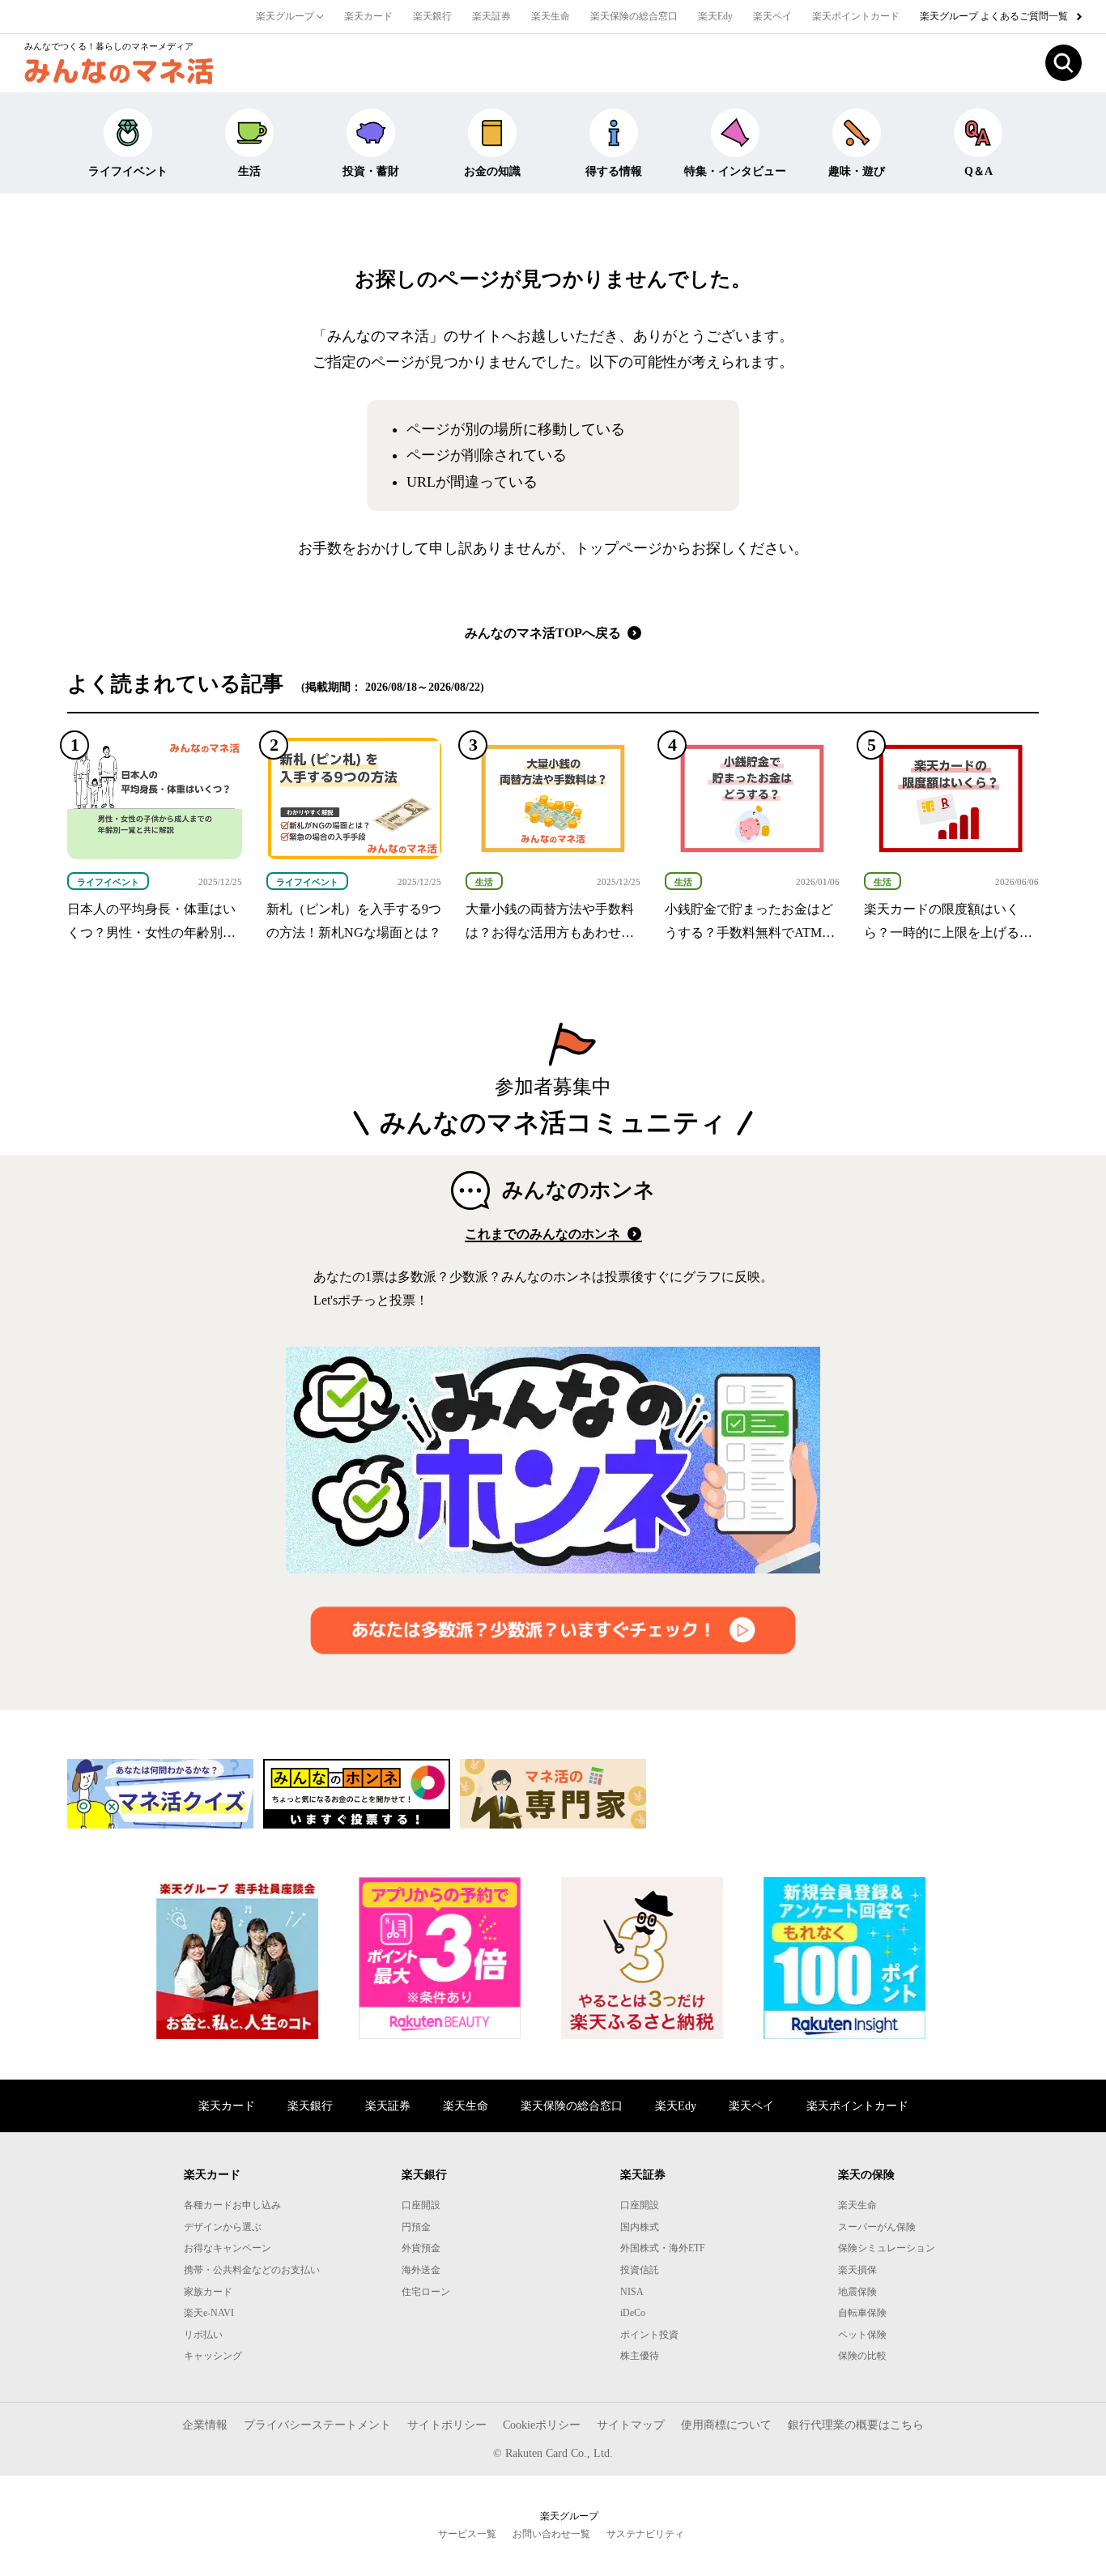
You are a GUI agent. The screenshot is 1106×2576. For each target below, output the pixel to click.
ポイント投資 (649, 2335)
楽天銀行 (432, 16)
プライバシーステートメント (317, 2425)
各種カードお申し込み (232, 2205)
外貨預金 (421, 2248)
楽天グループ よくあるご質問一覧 (995, 16)
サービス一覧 (467, 2534)
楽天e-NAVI (209, 2313)
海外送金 (421, 2270)
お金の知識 (492, 171)
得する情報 (614, 171)
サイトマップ (631, 2425)
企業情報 (205, 2425)
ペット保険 (862, 2335)
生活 (249, 171)
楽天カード (368, 16)
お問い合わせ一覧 (551, 2534)
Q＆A (978, 171)
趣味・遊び (857, 171)
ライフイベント (128, 171)
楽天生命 (551, 16)
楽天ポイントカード (856, 16)
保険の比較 (862, 2356)
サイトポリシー (447, 2425)
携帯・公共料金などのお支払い (252, 2270)
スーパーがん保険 (877, 2227)
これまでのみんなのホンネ (544, 1234)
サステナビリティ (645, 2534)
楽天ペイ (772, 16)
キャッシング (213, 2356)
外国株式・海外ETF (663, 2248)
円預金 (416, 2227)
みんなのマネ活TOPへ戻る (544, 633)
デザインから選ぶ (223, 2227)
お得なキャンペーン (228, 2248)
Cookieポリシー (542, 2425)
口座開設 (421, 2205)
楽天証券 (491, 16)
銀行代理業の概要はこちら (856, 2425)
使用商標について (726, 2425)
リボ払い (203, 2335)
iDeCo (633, 2313)
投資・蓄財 (371, 171)
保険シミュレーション (887, 2248)
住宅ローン (426, 2292)
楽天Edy (715, 16)
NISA (632, 2292)
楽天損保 (857, 2270)
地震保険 (857, 2292)
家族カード (208, 2292)
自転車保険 (862, 2313)
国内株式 (640, 2227)
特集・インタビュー (735, 171)
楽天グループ (286, 16)
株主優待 (640, 2356)
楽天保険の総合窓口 (634, 16)
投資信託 (640, 2270)
